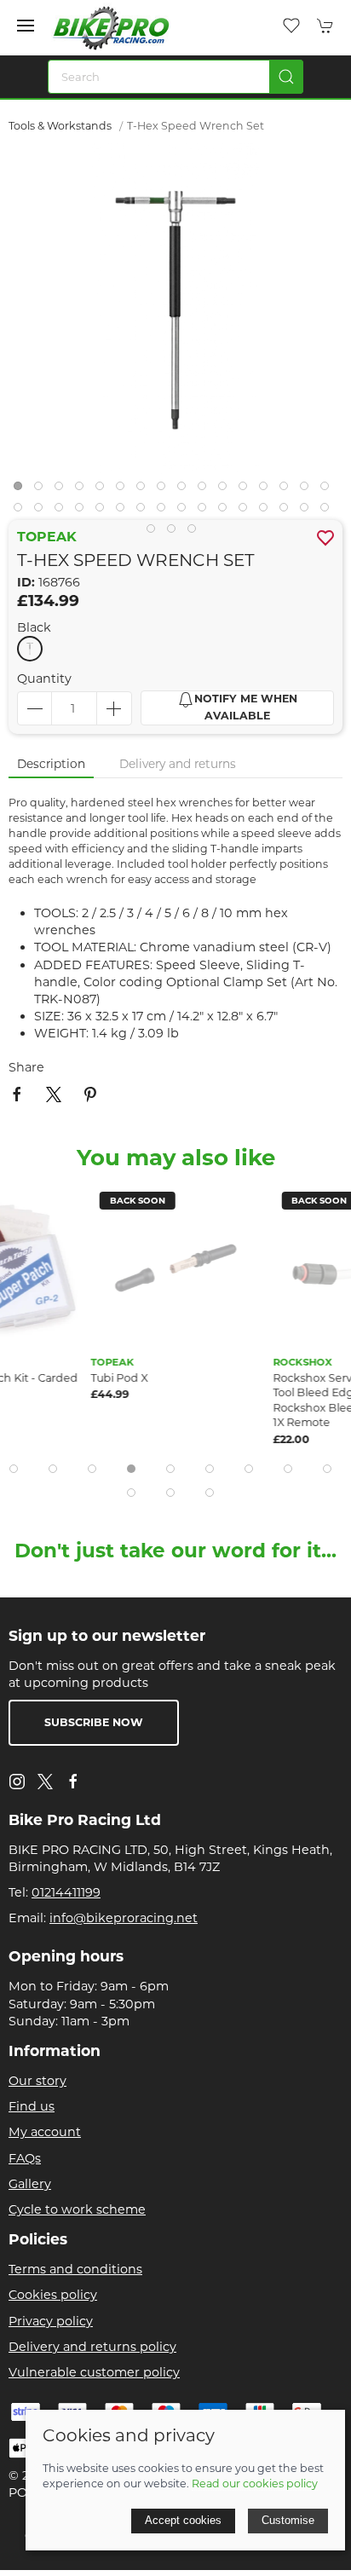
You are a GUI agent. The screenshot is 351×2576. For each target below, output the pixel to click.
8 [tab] (165, 490)
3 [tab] (63, 490)
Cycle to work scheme (77, 2209)
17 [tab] (22, 511)
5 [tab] (104, 490)
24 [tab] (165, 511)
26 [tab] (206, 511)
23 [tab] (145, 511)
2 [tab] (43, 490)
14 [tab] (288, 490)
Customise (288, 2520)
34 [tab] (175, 533)
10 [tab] (206, 490)
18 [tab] (43, 511)
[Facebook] (73, 1782)
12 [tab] (247, 490)
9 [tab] (186, 490)
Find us (32, 2106)
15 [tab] (308, 490)
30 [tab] (288, 511)
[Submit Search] (286, 77)
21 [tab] (104, 511)
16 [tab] (329, 490)
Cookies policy (53, 2295)
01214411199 (66, 1892)
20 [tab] (83, 511)
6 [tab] (124, 490)
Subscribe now (94, 1722)
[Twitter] (45, 1780)
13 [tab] (268, 490)
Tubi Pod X (120, 1377)
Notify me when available (246, 708)
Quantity (44, 679)
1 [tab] (22, 490)
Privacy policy (51, 2321)
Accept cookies (183, 2520)
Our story (37, 2081)
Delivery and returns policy (92, 2347)
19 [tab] (63, 511)
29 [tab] (268, 511)
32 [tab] (329, 511)
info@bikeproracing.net (124, 1918)
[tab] (14, 1469)
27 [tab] (227, 511)
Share (26, 1067)
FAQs (25, 2158)
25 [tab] (186, 511)
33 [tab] (155, 533)
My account (45, 2132)
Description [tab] (51, 764)
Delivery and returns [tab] (178, 764)
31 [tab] (308, 511)
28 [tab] (247, 511)
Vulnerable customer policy (94, 2372)
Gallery (30, 2184)
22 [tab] (124, 511)
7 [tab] (145, 490)
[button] (26, 26)
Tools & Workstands (60, 126)
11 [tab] (227, 490)
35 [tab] (196, 533)
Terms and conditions (75, 2269)
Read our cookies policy (255, 2484)
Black (34, 627)
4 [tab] (83, 490)
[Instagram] (17, 1782)
